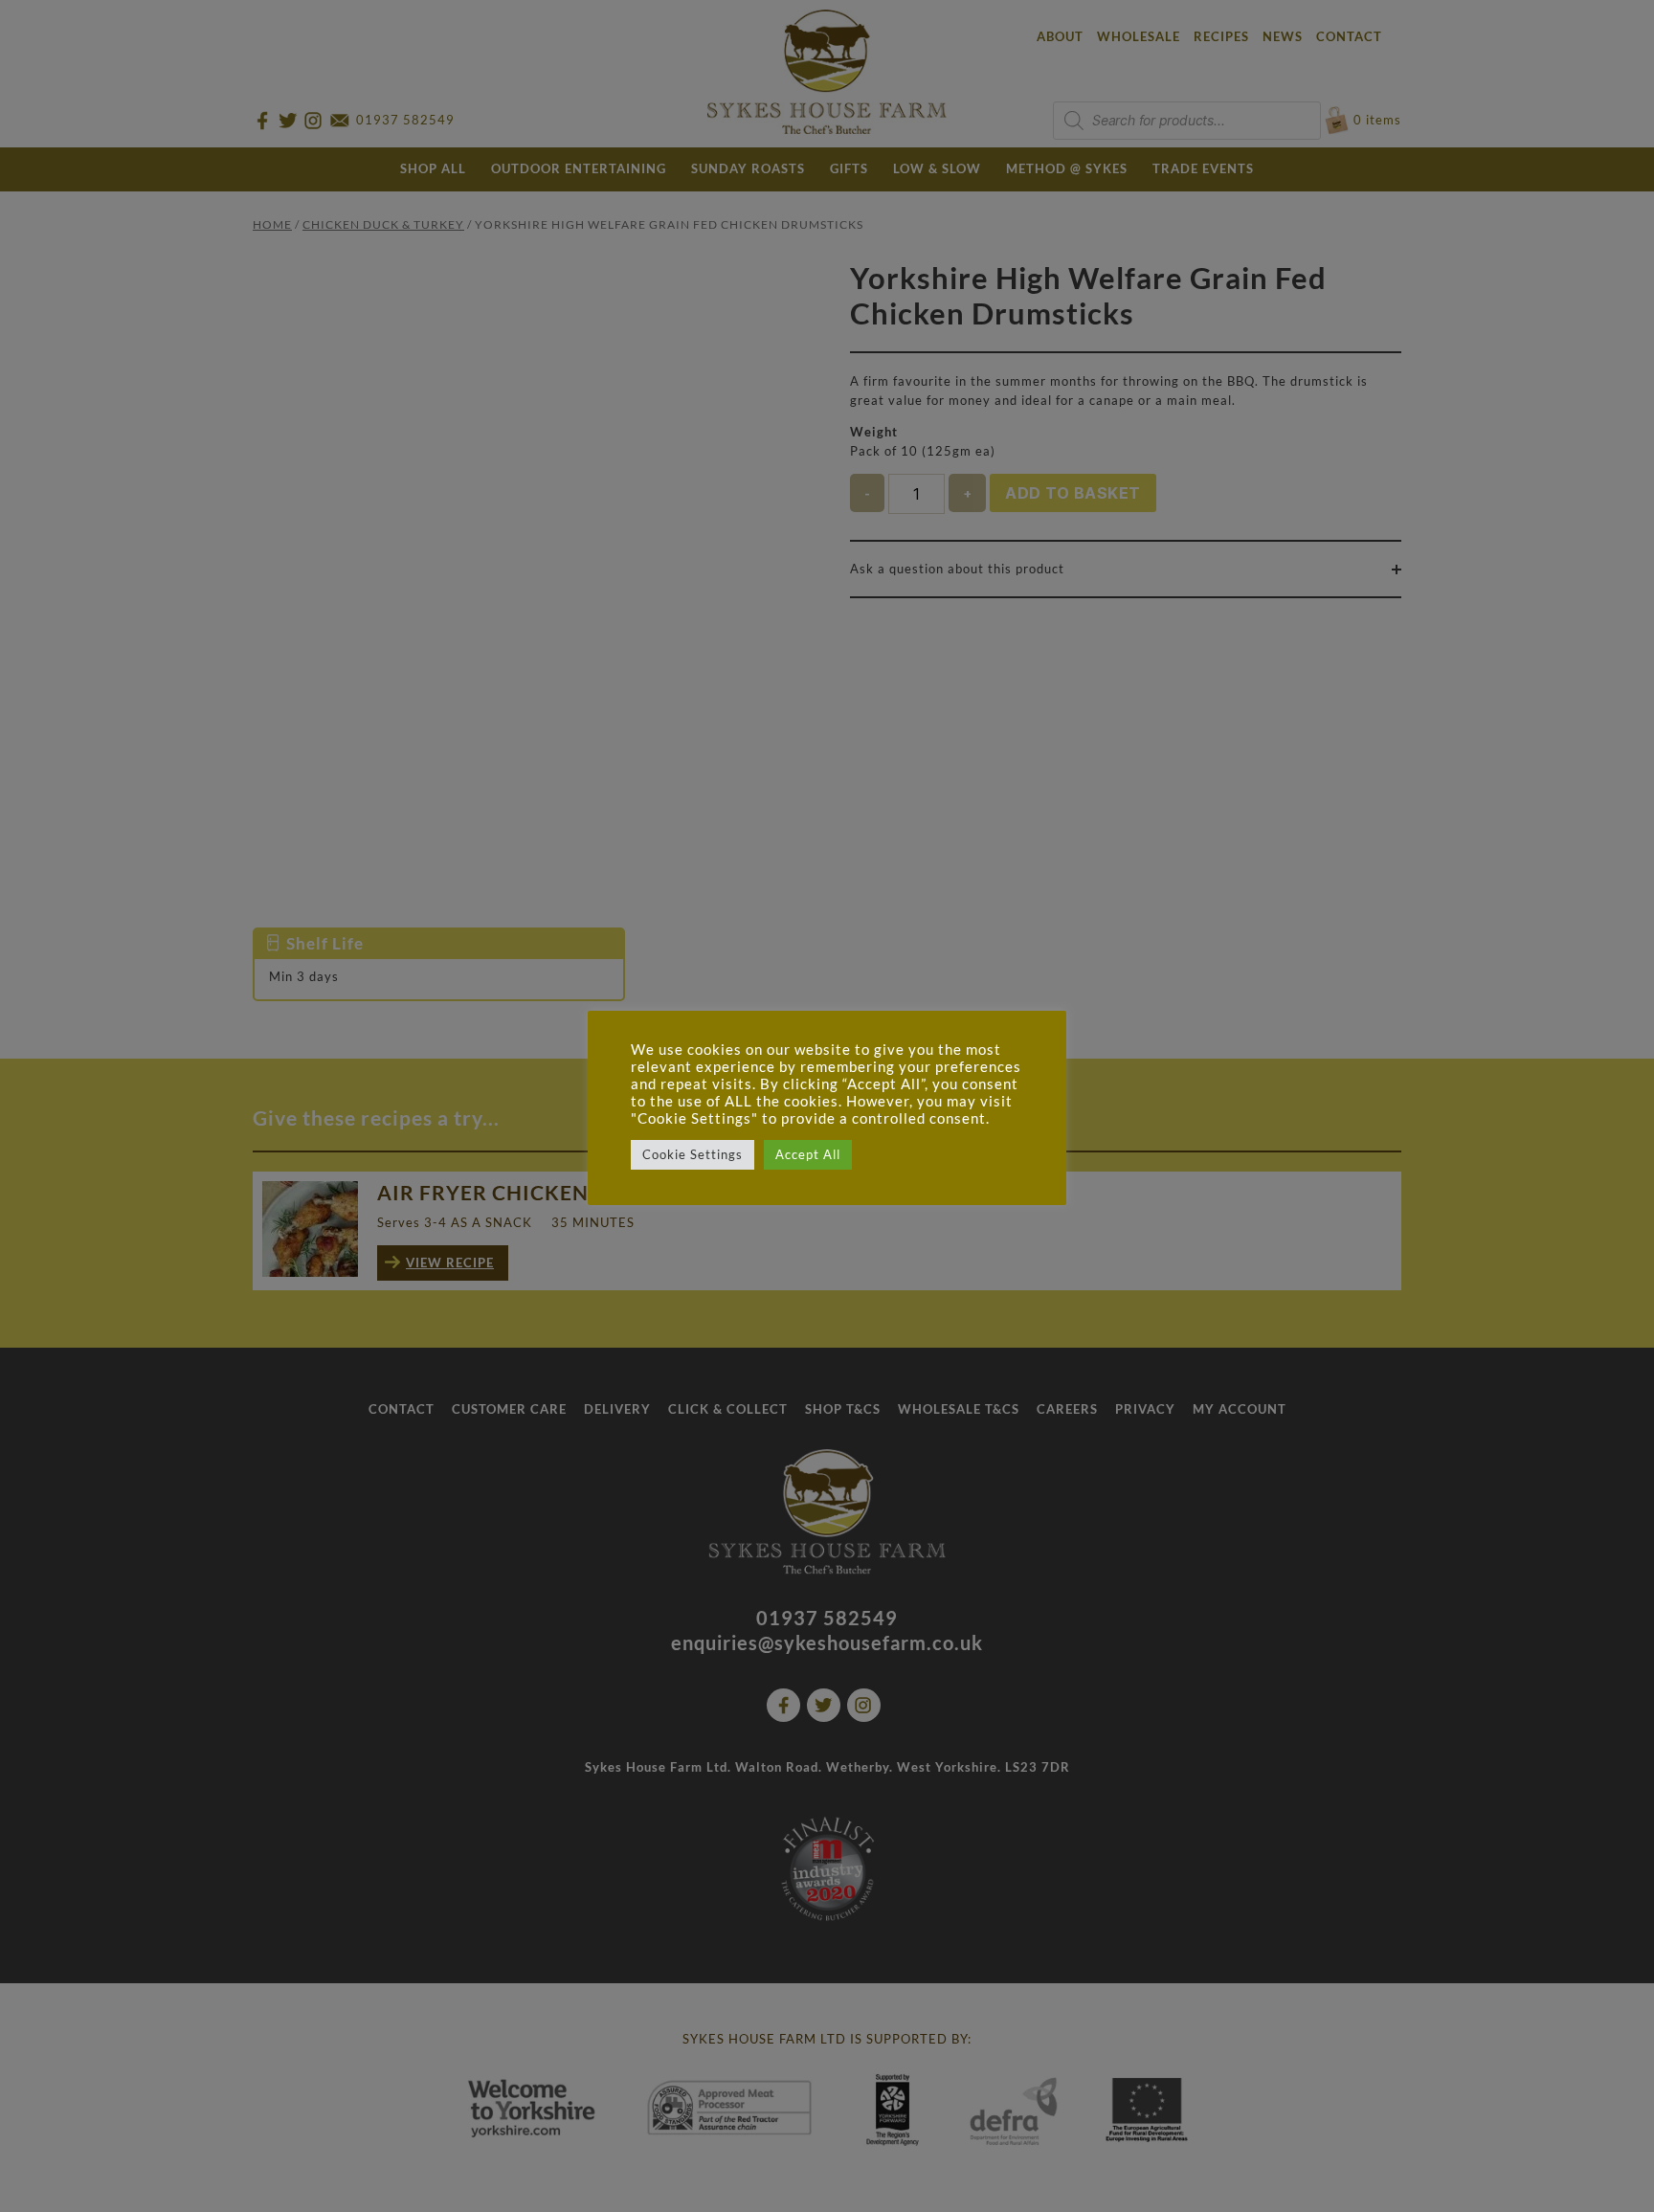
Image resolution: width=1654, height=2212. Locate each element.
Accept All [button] (808, 1154)
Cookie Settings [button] (693, 1154)
